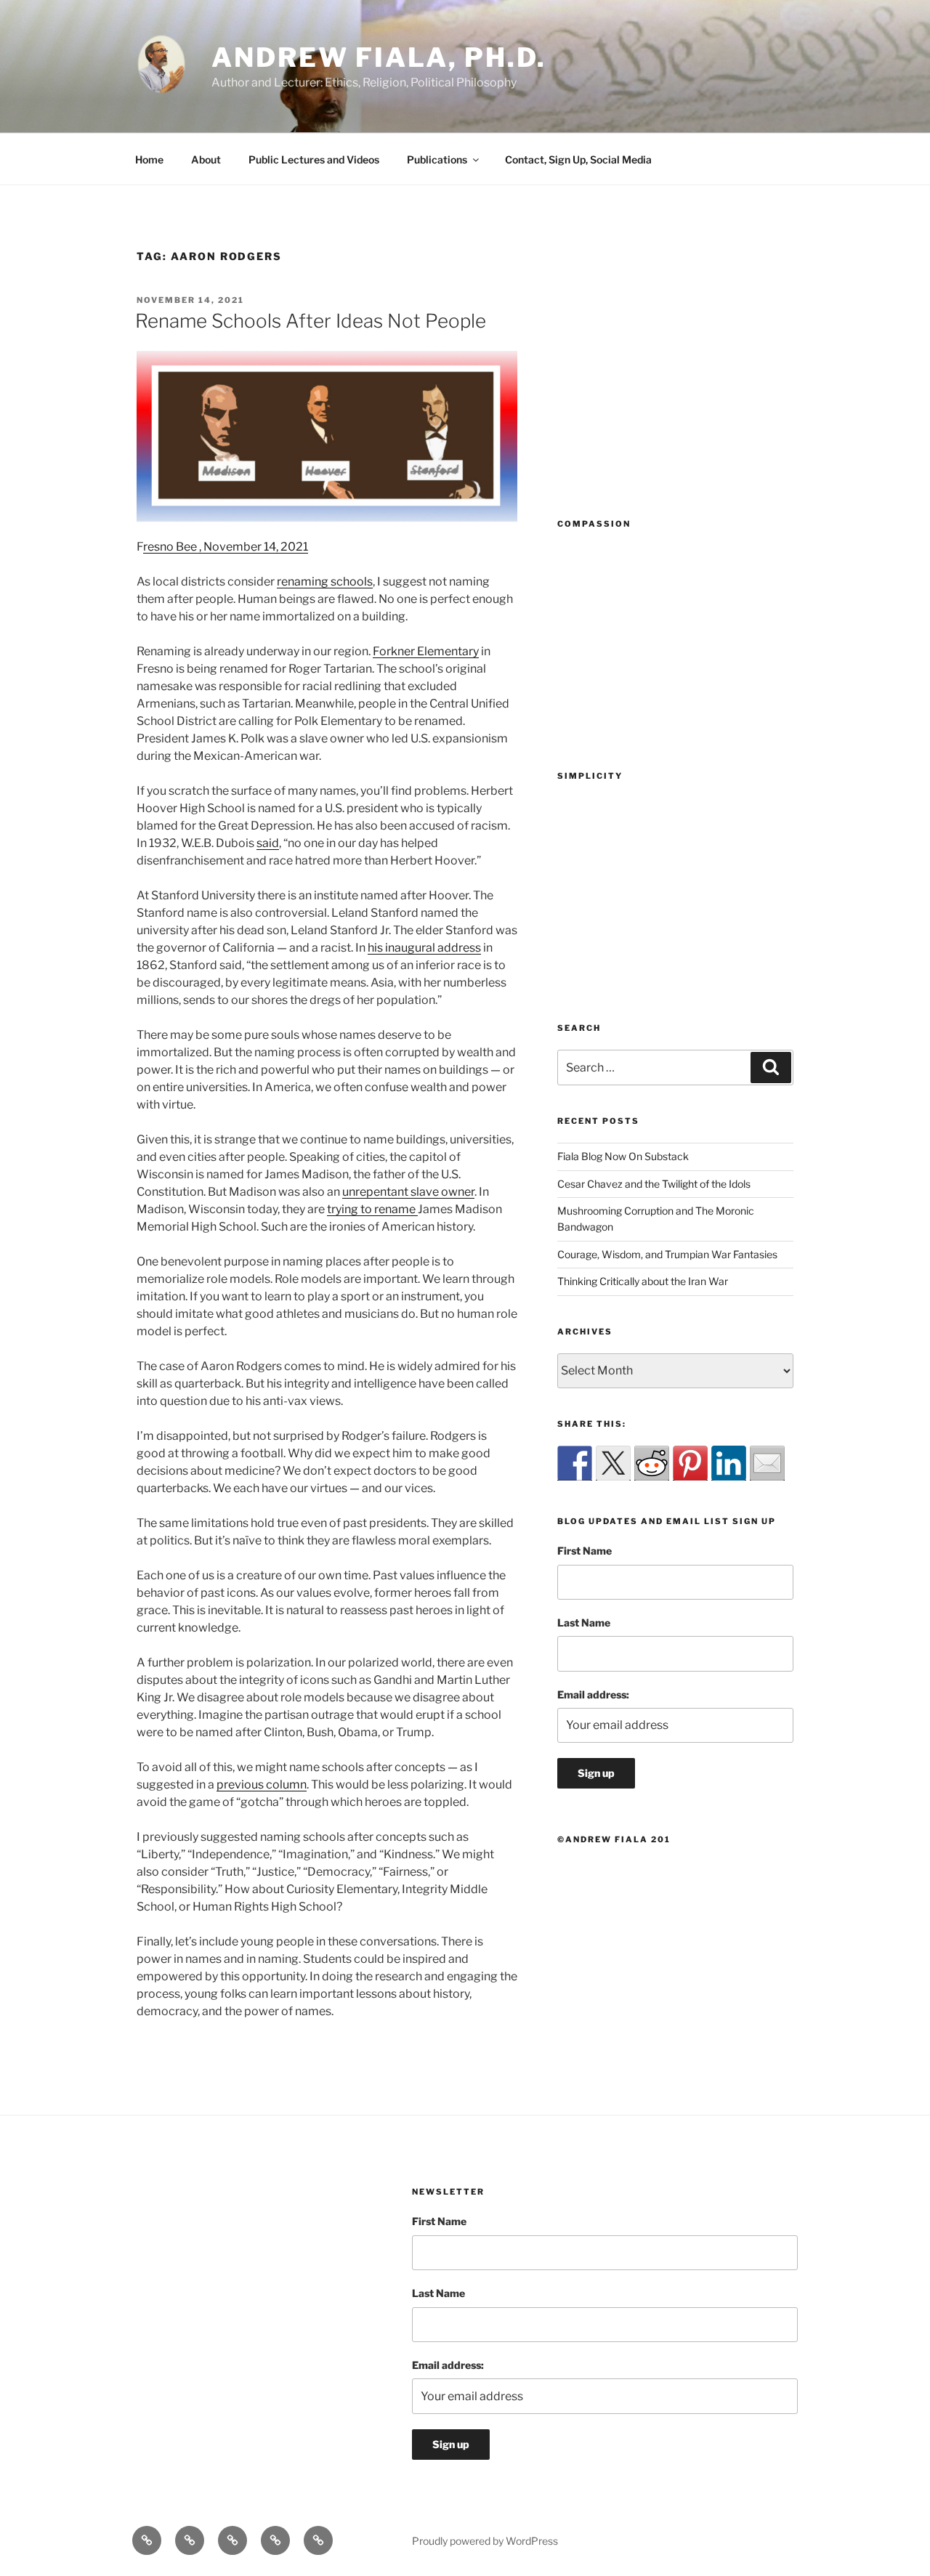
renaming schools (325, 582)
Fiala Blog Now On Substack (623, 1156)
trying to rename (372, 1209)
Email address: (593, 1694)
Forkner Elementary (426, 651)
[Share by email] (767, 1463)
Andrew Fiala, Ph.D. (379, 57)
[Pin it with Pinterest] (690, 1463)
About (206, 159)
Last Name (584, 1623)
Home (149, 159)
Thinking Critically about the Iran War (643, 1281)
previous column (262, 1785)
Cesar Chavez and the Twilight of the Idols (654, 1184)
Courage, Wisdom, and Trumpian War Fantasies (667, 1254)
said (268, 843)
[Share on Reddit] (652, 1463)
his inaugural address (424, 948)
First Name (585, 1551)
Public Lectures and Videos (314, 159)
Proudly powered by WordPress (485, 2541)
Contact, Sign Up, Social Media (578, 159)
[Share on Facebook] (575, 1463)
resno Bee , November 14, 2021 (226, 547)
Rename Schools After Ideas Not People (311, 321)
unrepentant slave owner (408, 1192)
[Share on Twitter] (613, 1463)
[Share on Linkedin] (729, 1463)
